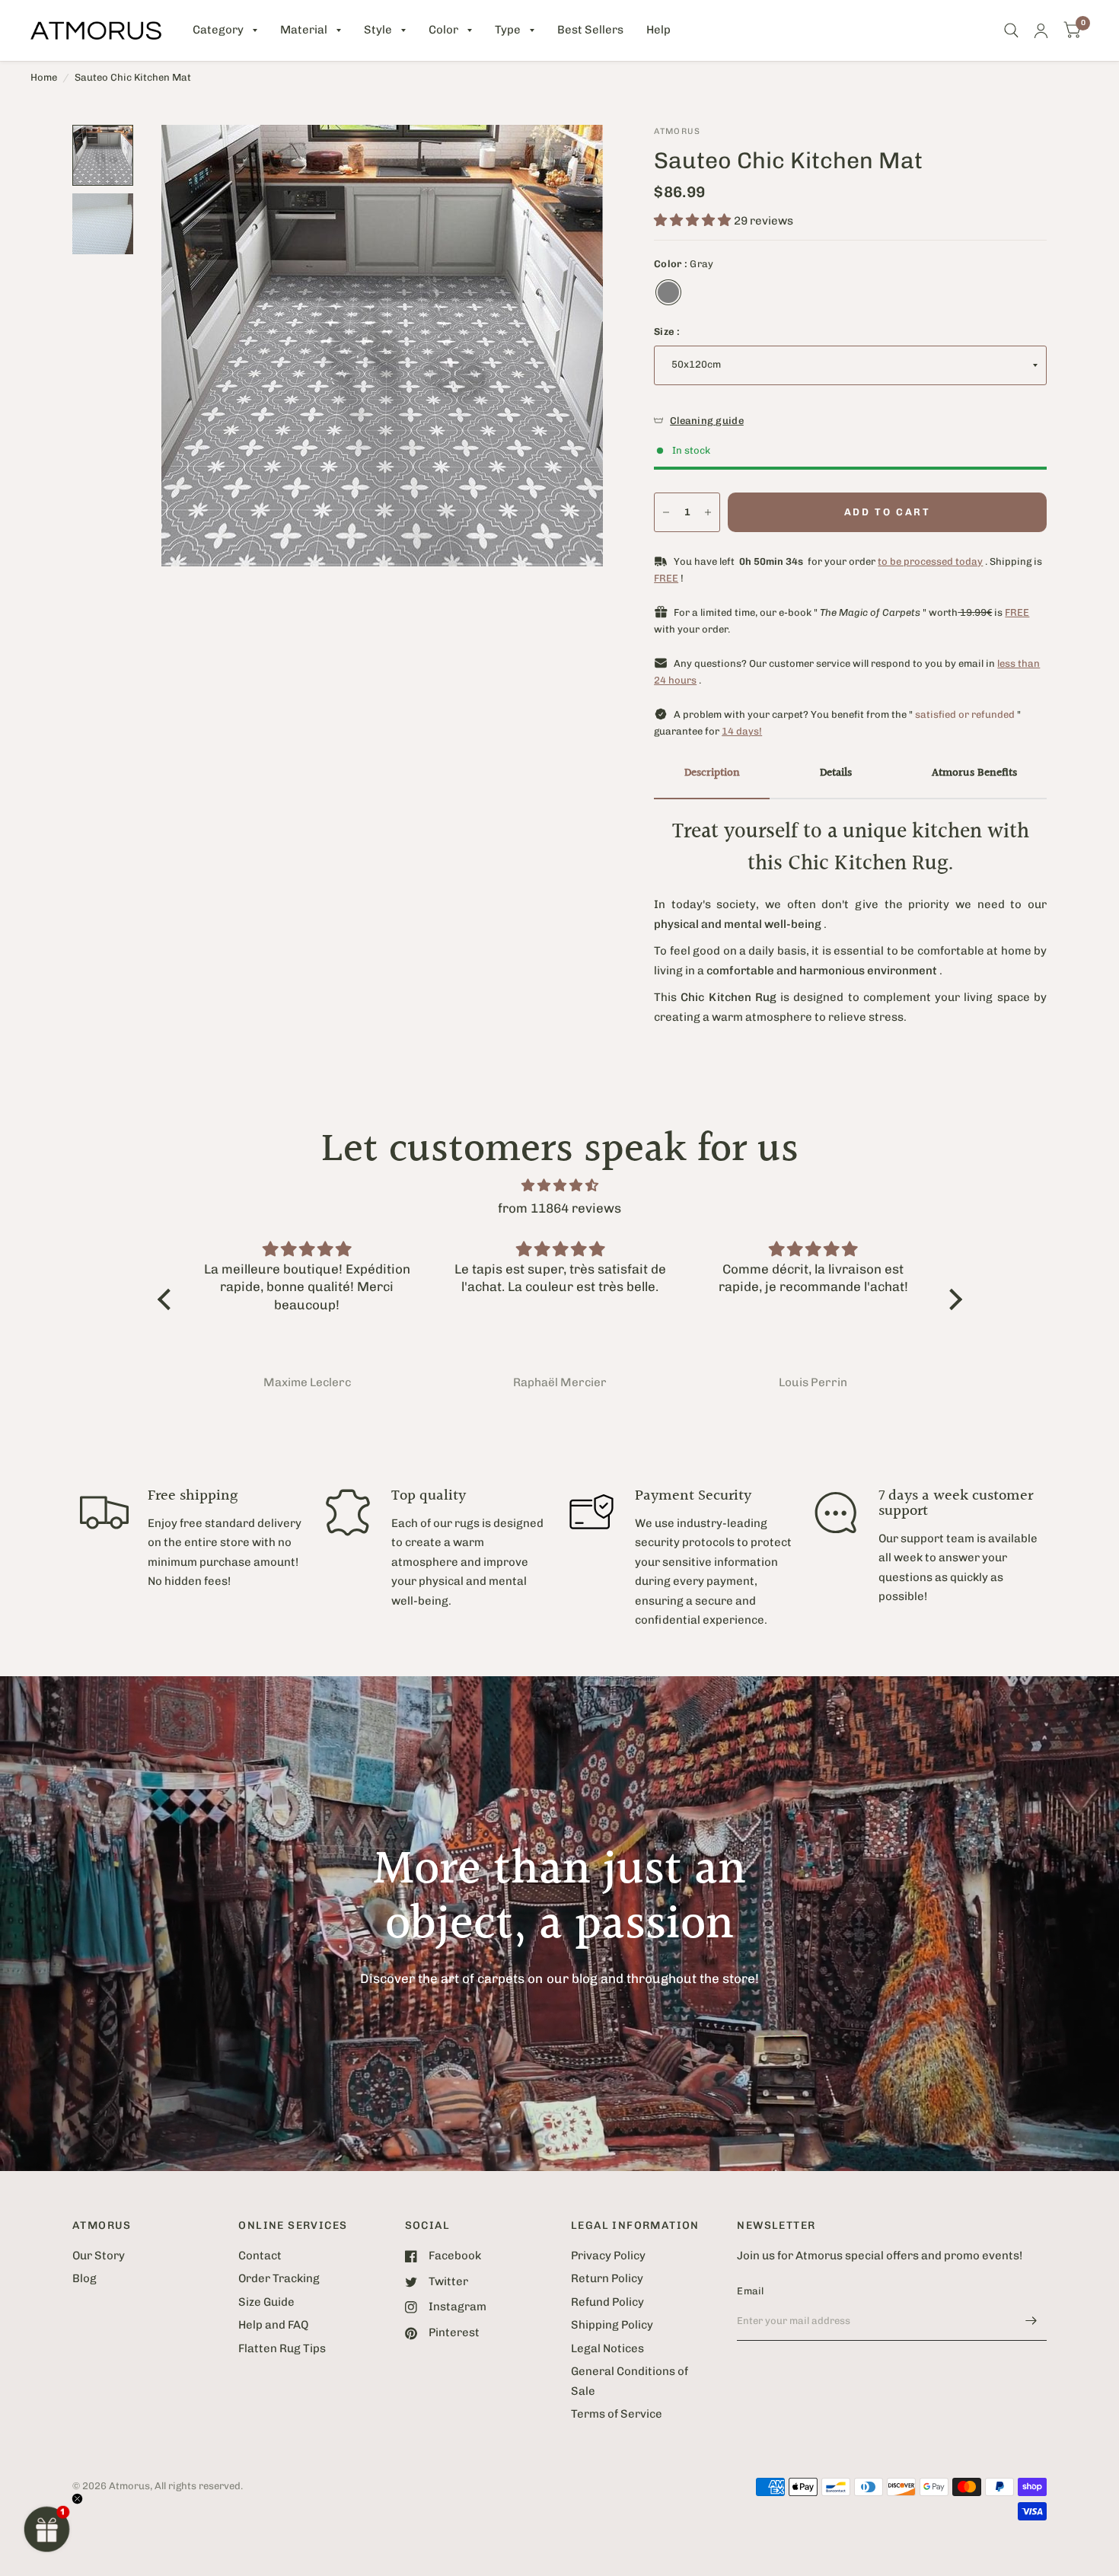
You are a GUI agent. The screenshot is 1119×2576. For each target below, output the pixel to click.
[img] (560, 1186)
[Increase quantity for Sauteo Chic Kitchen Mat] (708, 512)
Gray (668, 292)
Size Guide (266, 2302)
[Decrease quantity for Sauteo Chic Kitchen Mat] (666, 512)
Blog (84, 2278)
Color (443, 30)
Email (750, 2291)
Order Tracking (279, 2278)
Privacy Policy (608, 2256)
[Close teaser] (77, 2499)
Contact (260, 2256)
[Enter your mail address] (1031, 2321)
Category (218, 30)
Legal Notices (607, 2348)
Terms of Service (617, 2414)
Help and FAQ (273, 2325)
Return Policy (607, 2278)
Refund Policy (607, 2302)
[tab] (712, 774)
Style (378, 30)
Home (44, 77)
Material (304, 30)
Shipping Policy (612, 2325)
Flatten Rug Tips (282, 2348)
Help (658, 30)
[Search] (1011, 30)
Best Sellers (590, 30)
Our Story (99, 2256)
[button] (47, 2529)
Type (508, 30)
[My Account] (1041, 30)
